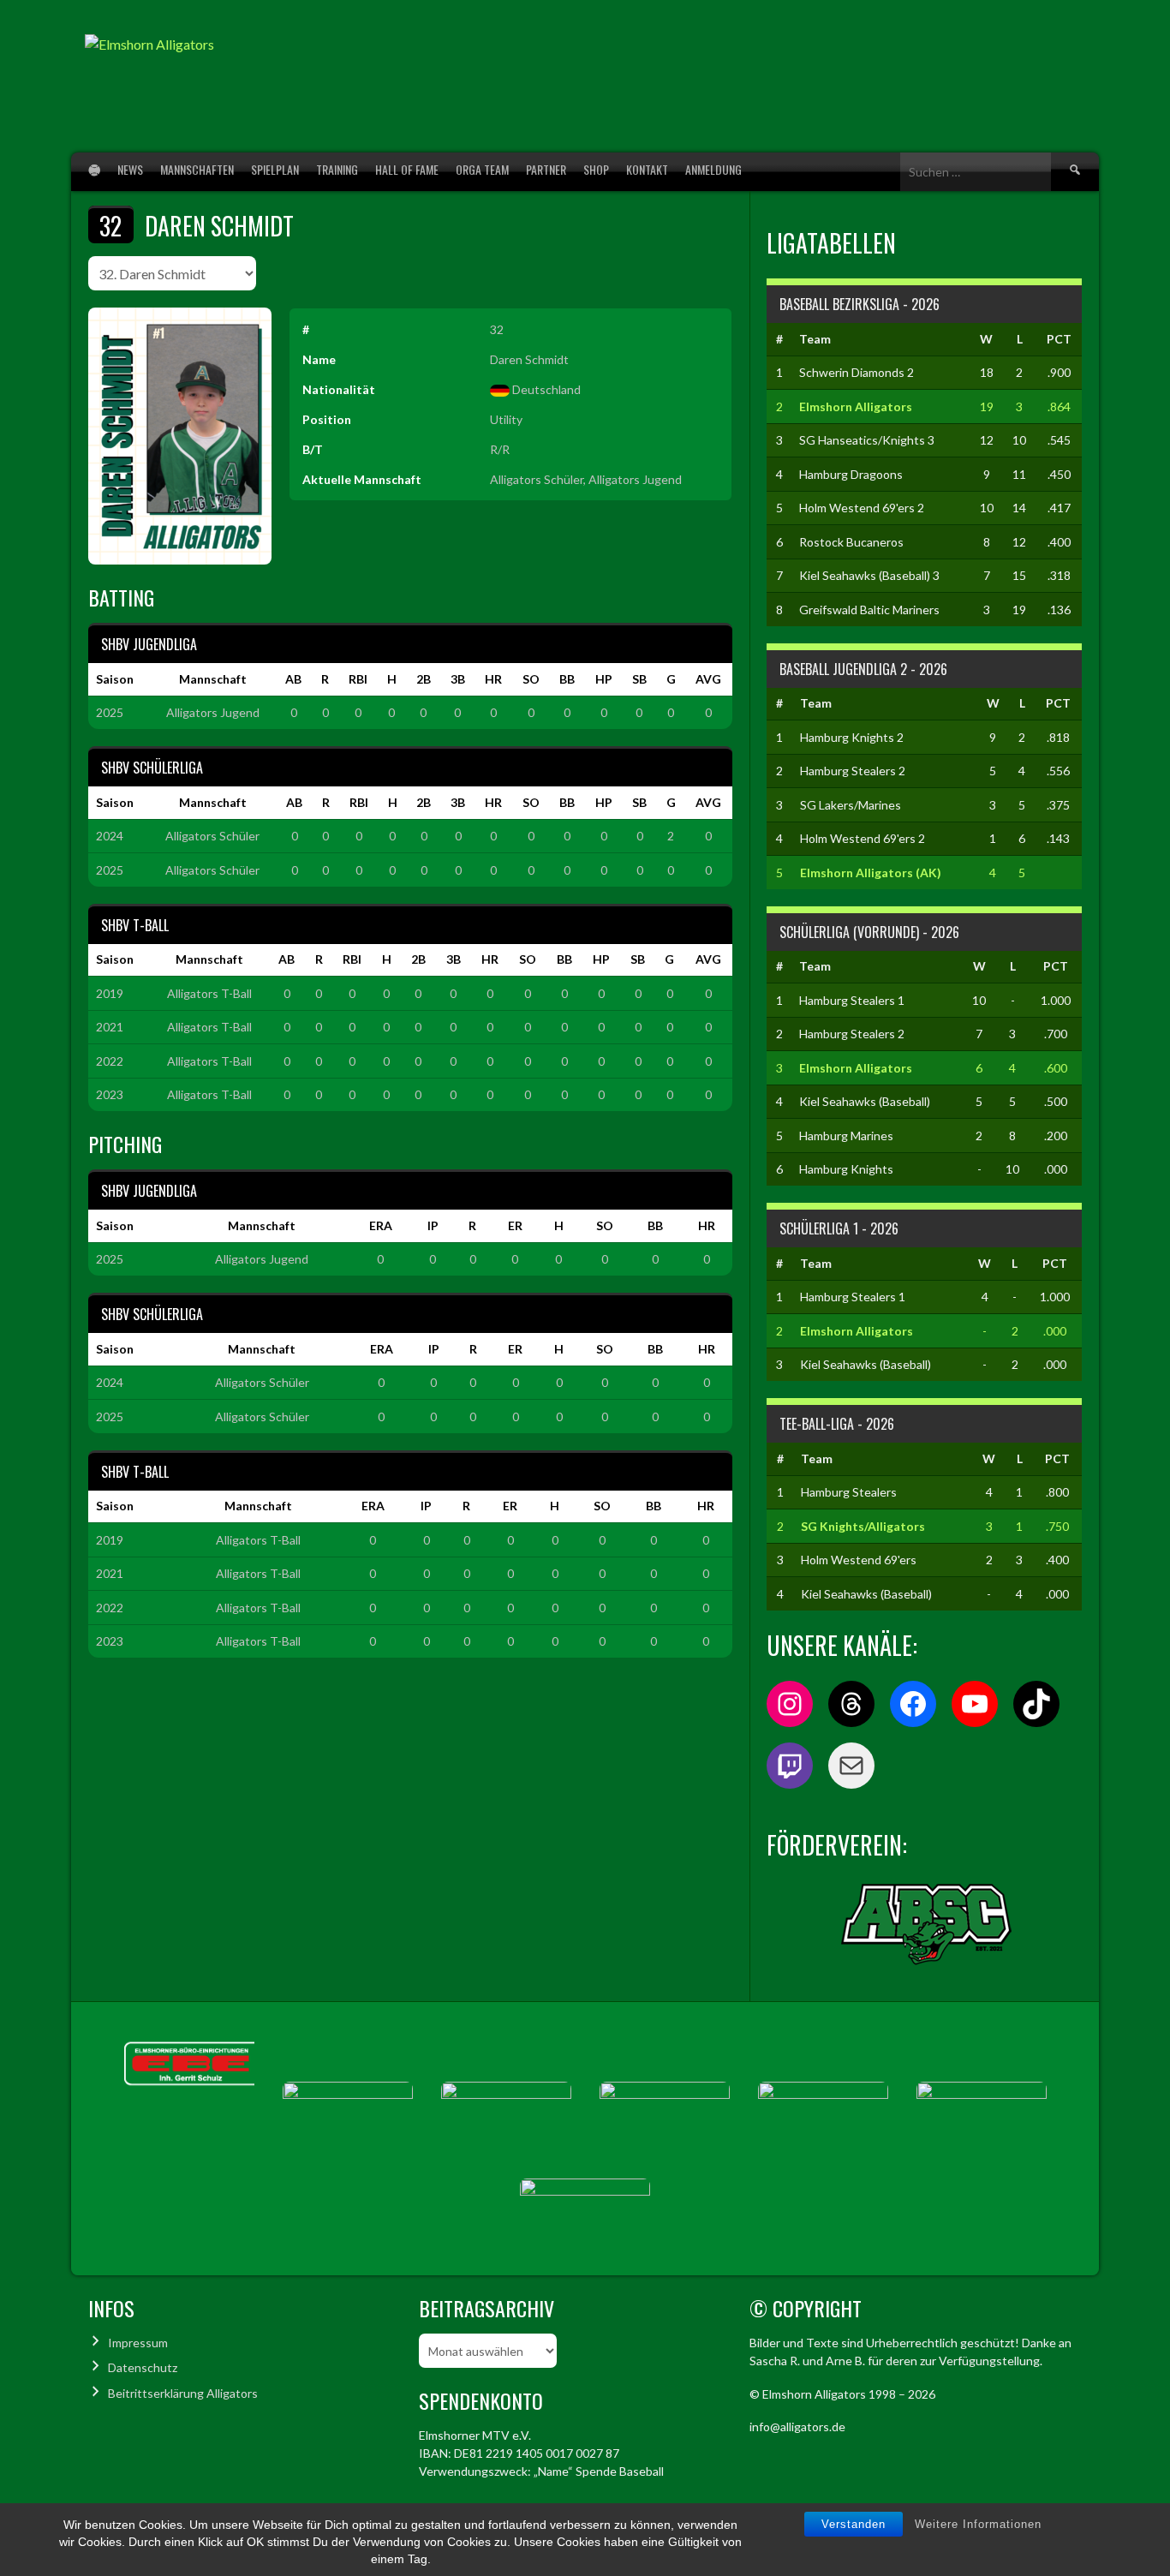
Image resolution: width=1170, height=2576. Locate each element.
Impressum (138, 2343)
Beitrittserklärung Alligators (183, 2393)
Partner (546, 169)
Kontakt (647, 169)
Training (337, 169)
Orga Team (482, 169)
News (130, 169)
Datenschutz (143, 2367)
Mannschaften (197, 169)
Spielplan (275, 169)
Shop (596, 169)
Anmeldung (713, 169)
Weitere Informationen (978, 2524)
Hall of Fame (407, 169)
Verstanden (854, 2524)
